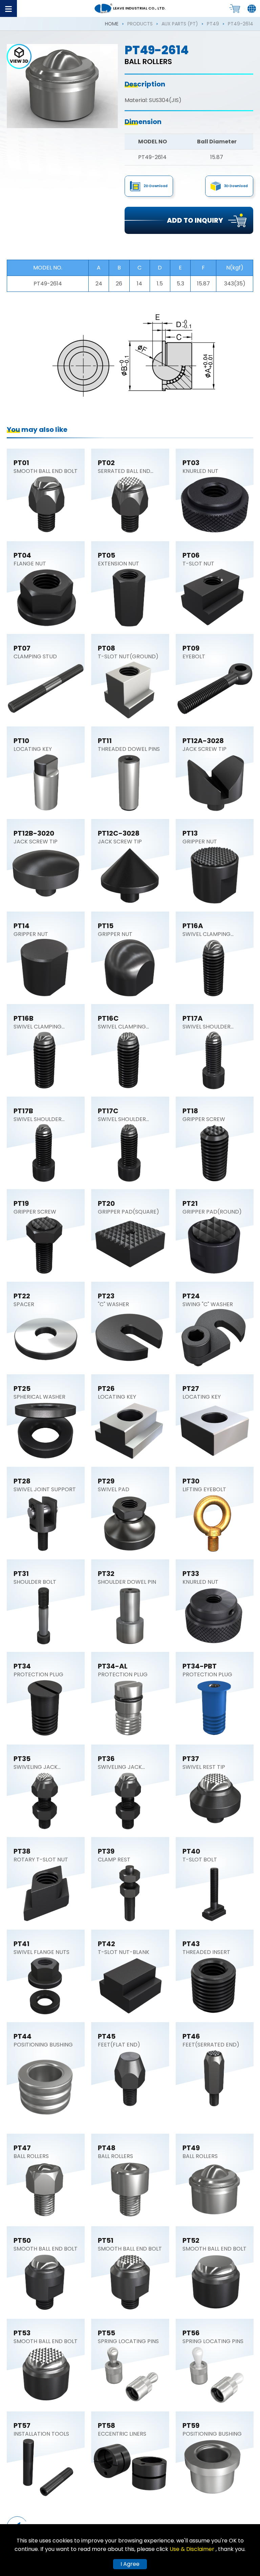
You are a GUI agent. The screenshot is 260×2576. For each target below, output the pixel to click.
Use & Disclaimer (193, 2549)
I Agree (130, 2564)
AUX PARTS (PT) (180, 24)
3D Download (236, 186)
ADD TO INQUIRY (195, 220)
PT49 (213, 24)
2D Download (156, 186)
